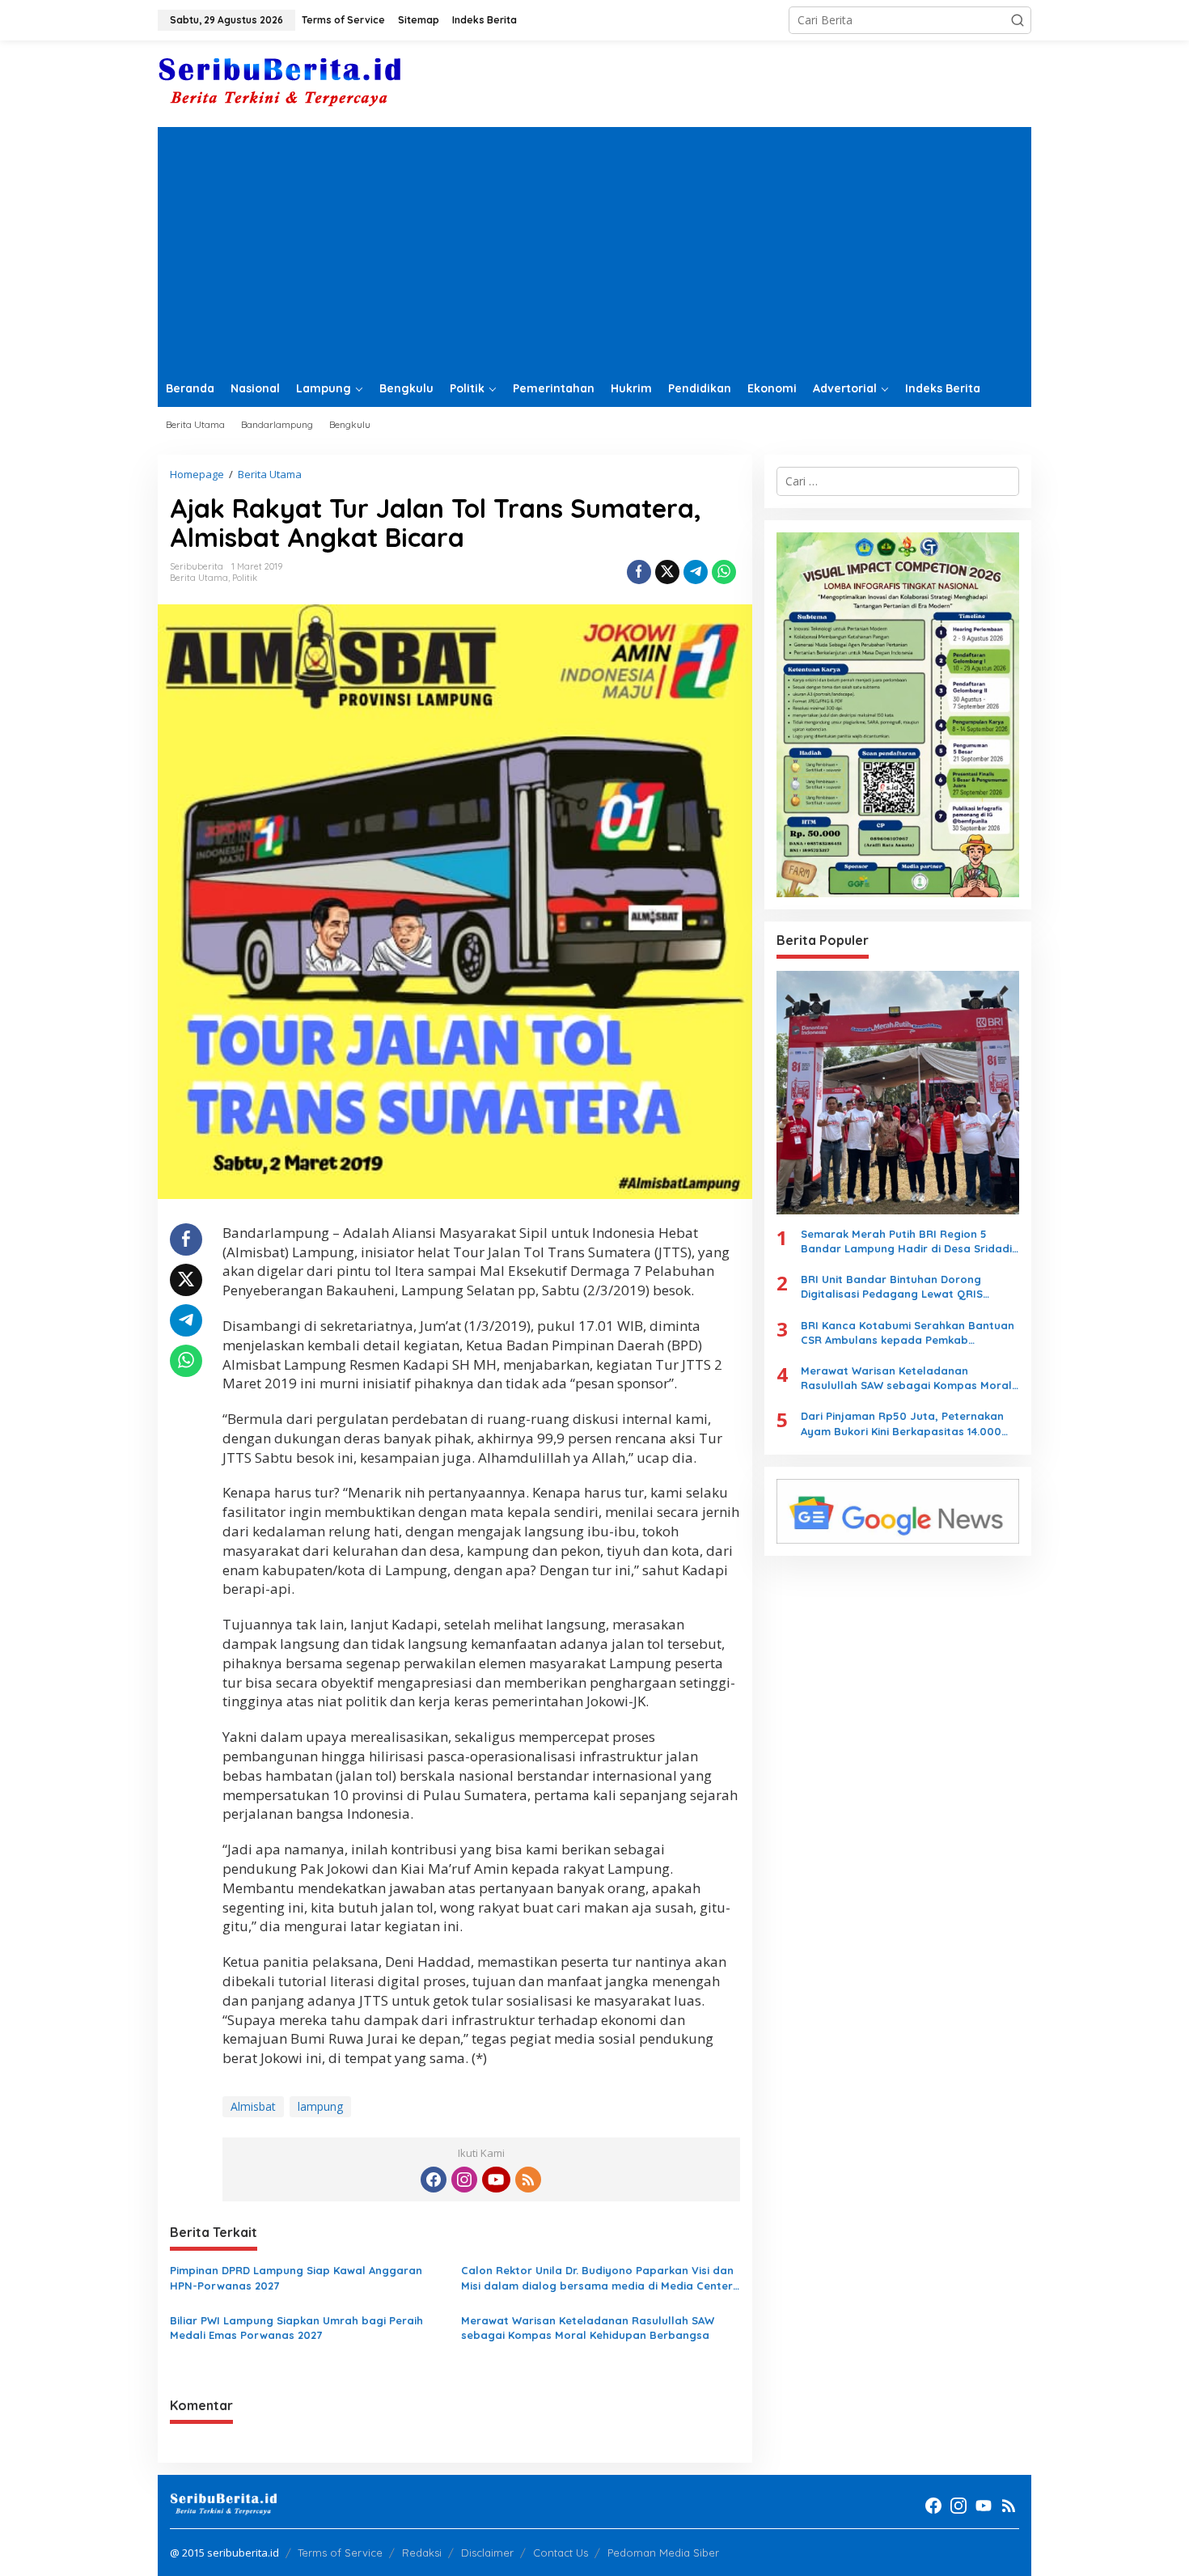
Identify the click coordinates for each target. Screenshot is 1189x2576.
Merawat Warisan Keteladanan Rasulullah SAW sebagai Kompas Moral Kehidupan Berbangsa (588, 2328)
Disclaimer (487, 2553)
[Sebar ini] (639, 572)
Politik (245, 578)
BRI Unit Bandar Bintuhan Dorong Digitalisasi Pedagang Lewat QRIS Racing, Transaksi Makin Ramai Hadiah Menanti (905, 1287)
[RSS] (528, 2180)
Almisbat (253, 2106)
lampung (320, 2106)
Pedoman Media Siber (663, 2553)
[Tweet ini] (667, 572)
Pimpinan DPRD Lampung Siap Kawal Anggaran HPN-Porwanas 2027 (296, 2277)
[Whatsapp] (724, 572)
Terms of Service (340, 2553)
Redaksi (422, 2553)
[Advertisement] (594, 248)
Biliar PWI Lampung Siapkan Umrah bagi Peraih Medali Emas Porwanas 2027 (296, 2328)
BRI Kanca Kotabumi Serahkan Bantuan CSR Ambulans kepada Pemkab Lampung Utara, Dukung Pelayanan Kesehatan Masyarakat (908, 1333)
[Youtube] (496, 2180)
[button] (1018, 20)
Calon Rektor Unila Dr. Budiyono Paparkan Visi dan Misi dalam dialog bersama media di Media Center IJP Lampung (597, 2278)
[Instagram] (464, 2180)
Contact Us (561, 2553)
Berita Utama (199, 578)
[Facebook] (434, 2180)
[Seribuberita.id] (279, 82)
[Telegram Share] (696, 572)
